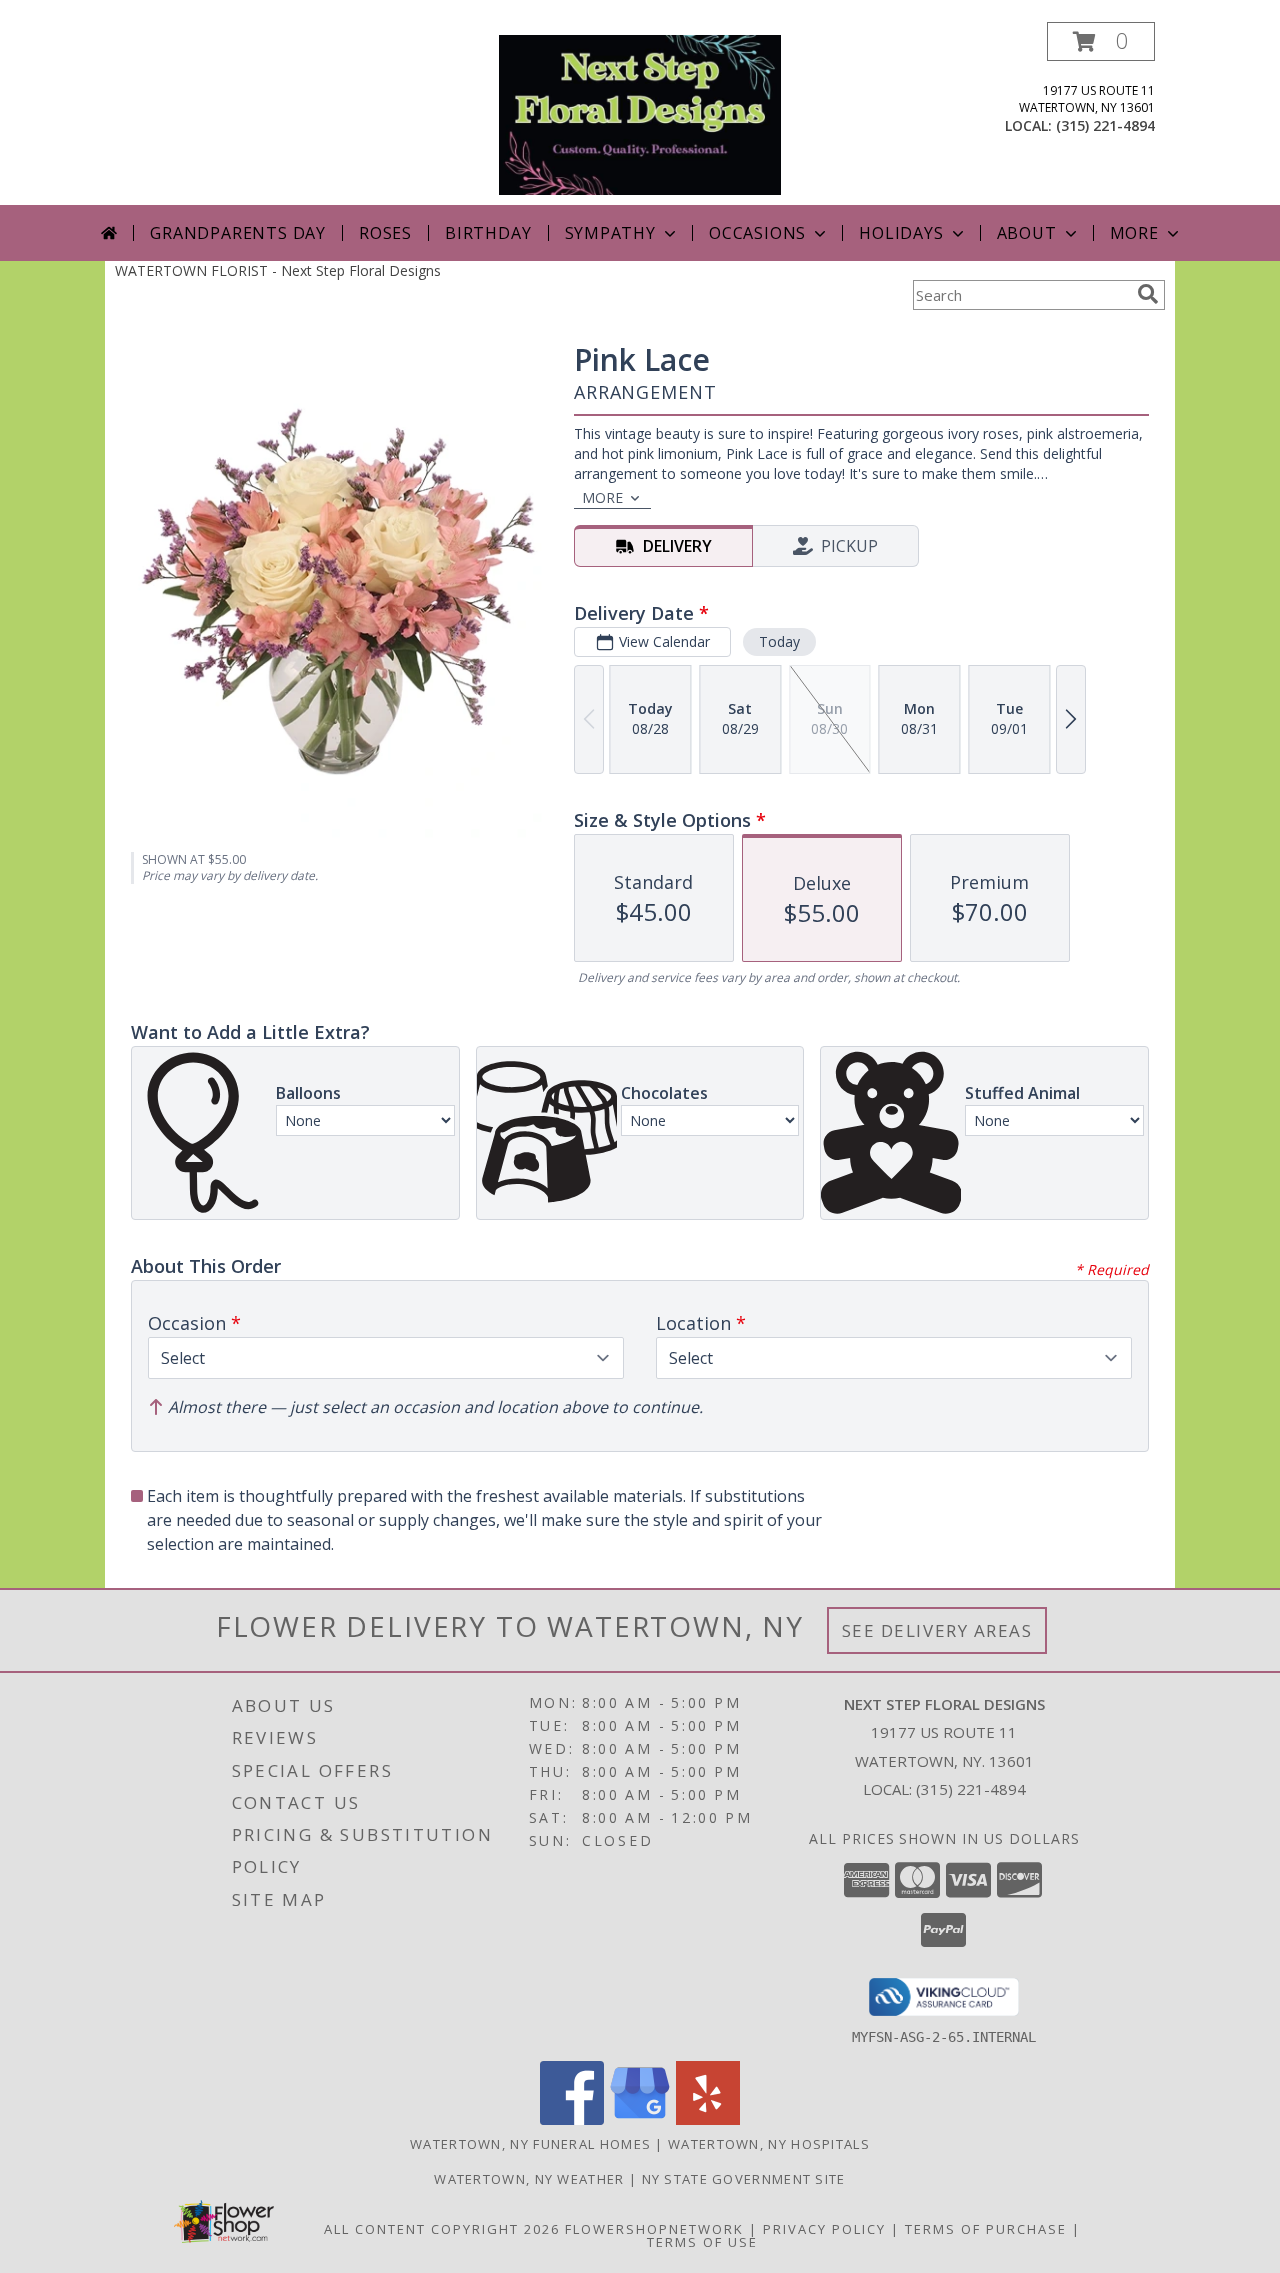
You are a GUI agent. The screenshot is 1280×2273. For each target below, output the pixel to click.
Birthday (488, 233)
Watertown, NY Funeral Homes (530, 2144)
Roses (385, 233)
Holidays (901, 233)
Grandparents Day (238, 233)
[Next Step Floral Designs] (640, 113)
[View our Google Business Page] (640, 2119)
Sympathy (610, 233)
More (1134, 233)
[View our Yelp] (708, 2119)
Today (779, 641)
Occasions (757, 233)
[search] (1148, 294)
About (1027, 233)
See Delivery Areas (937, 1630)
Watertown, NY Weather (529, 2179)
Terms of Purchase (986, 2229)
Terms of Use (702, 2242)
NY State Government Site (744, 2179)
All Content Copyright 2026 (442, 2229)
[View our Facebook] (572, 2119)
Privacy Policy (824, 2229)
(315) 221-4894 (1105, 125)
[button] (1101, 41)
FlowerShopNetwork (654, 2229)
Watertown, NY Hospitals (769, 2144)
